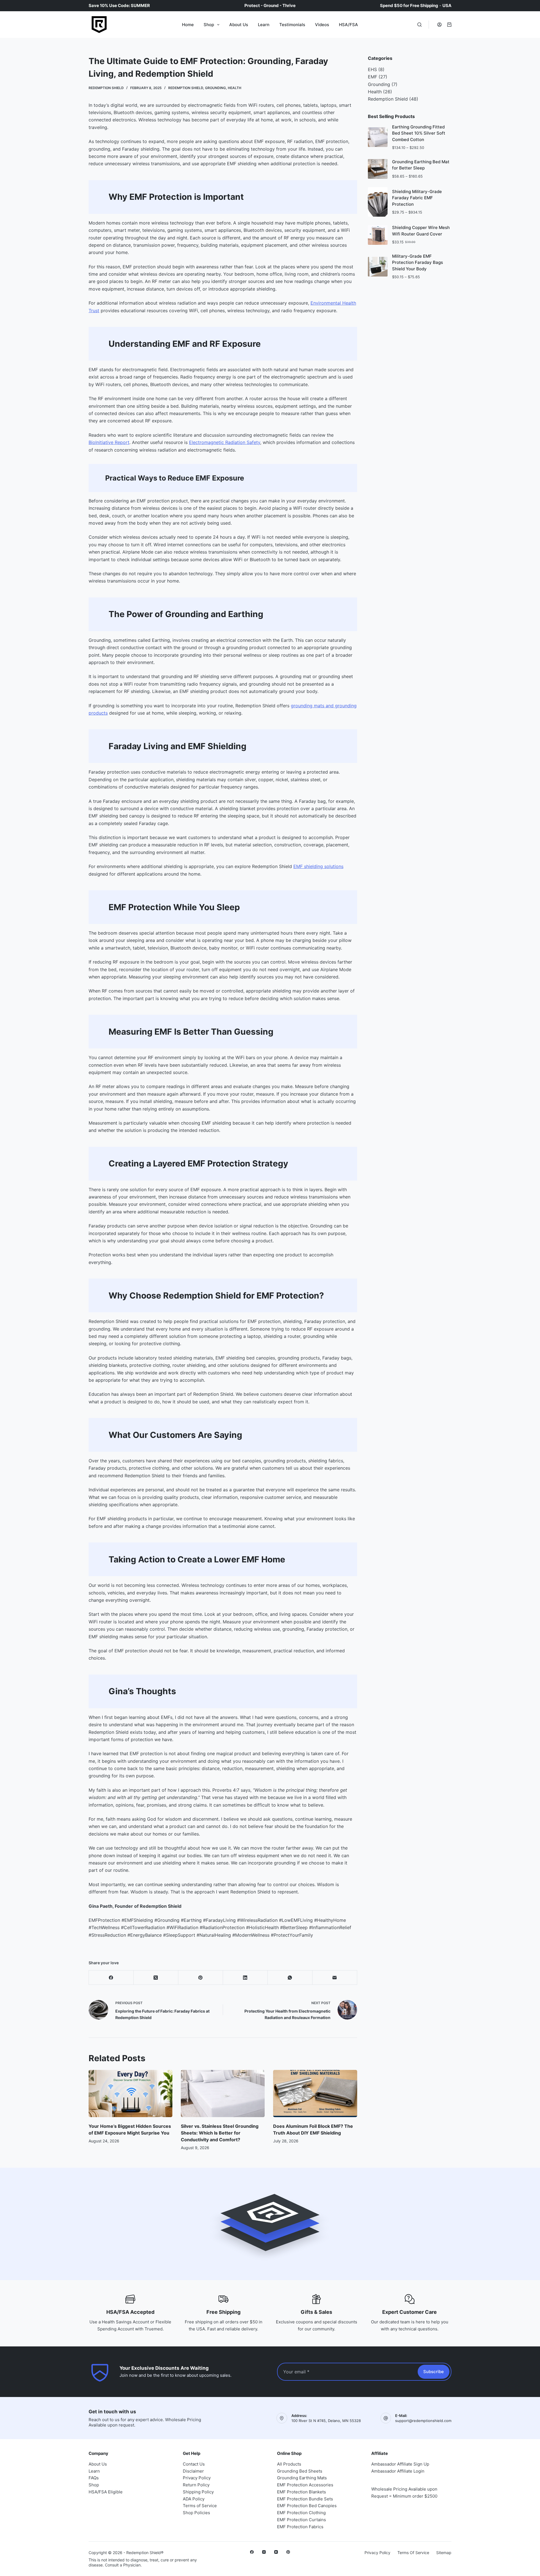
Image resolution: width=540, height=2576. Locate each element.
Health (235, 88)
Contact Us (194, 2464)
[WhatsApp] (290, 1978)
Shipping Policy (198, 2492)
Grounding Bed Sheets (300, 2471)
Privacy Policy (197, 2478)
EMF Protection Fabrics (300, 2527)
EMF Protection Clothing (301, 2513)
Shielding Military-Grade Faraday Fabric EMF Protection (417, 198)
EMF (373, 77)
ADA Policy (194, 2499)
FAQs (94, 2478)
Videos (322, 25)
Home (188, 25)
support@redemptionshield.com (423, 2421)
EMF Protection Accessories (305, 2485)
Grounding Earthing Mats (302, 2478)
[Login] (439, 25)
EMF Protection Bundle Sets (305, 2499)
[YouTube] (276, 2552)
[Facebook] (111, 1978)
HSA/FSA (348, 25)
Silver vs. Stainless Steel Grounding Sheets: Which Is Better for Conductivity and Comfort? (220, 2133)
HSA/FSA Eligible (106, 2492)
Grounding (215, 88)
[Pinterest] (201, 1978)
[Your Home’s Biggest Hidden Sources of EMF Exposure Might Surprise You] (130, 2094)
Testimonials (292, 25)
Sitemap (444, 2553)
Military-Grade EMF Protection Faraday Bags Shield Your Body (418, 262)
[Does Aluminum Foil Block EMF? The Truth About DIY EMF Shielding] (315, 2094)
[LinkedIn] (245, 1978)
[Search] (419, 25)
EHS (372, 69)
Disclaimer (193, 2471)
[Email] (335, 1978)
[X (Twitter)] (156, 1978)
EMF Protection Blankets (301, 2492)
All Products (289, 2464)
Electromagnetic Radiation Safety (225, 442)
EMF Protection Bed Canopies (307, 2506)
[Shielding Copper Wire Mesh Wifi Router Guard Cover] (378, 235)
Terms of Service (200, 2506)
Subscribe (434, 2372)
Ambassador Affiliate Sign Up (400, 2464)
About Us (239, 25)
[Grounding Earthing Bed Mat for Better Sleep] (378, 169)
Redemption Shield (186, 88)
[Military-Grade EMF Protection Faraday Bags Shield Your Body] (378, 267)
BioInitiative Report (109, 442)
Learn (264, 25)
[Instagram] (264, 2552)
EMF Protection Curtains (301, 2520)
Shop (209, 25)
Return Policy (196, 2485)
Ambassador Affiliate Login (398, 2471)
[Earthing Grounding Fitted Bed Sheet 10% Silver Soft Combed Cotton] (378, 137)
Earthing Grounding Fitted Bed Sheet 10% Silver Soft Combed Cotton (419, 133)
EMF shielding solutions (318, 866)
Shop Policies (196, 2513)
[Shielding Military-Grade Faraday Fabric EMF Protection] (378, 202)
